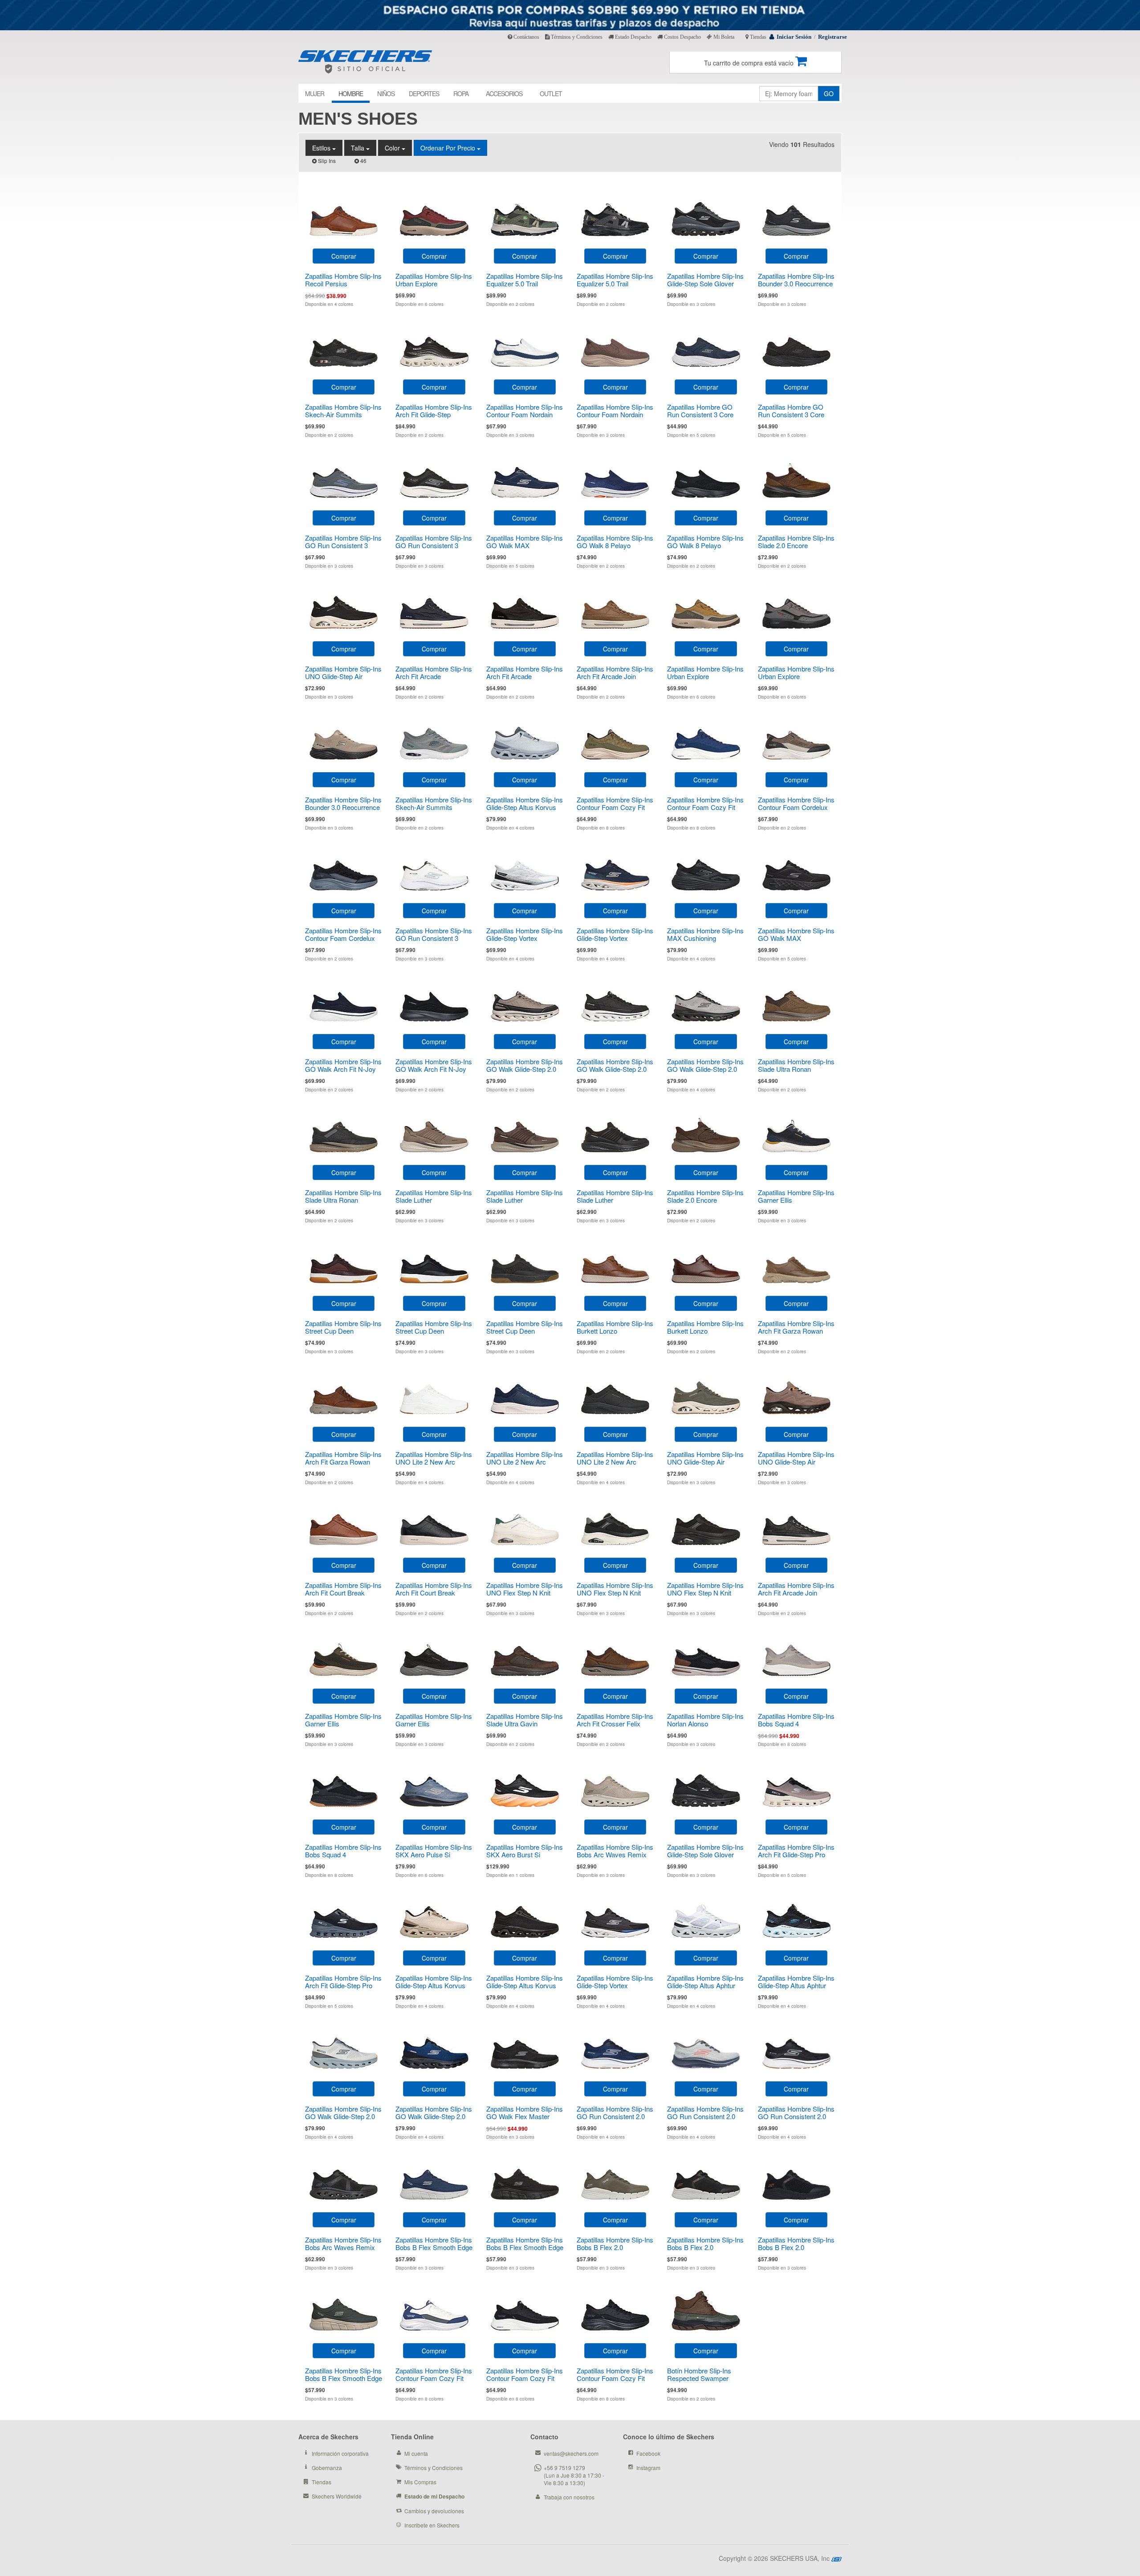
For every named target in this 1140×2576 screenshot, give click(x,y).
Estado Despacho (633, 37)
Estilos (322, 148)
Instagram (648, 2468)
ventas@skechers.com (571, 2453)
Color (393, 148)
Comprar (344, 256)
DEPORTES (424, 94)
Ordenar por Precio (449, 148)
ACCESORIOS (504, 94)
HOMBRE (351, 94)
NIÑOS (386, 94)
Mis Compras (420, 2482)
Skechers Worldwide (337, 2496)
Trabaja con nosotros (569, 2497)
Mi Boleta (723, 37)
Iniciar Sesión (794, 37)
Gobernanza (327, 2468)
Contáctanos (526, 37)
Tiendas (757, 37)
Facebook (648, 2453)
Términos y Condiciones (576, 37)
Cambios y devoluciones (434, 2511)
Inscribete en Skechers (432, 2525)
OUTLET (551, 94)
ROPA (461, 94)
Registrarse (833, 37)
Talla (358, 148)
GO (829, 94)
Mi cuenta (416, 2453)
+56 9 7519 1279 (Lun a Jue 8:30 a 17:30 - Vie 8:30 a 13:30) (574, 2475)
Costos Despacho (682, 37)
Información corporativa (340, 2453)
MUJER (315, 94)
